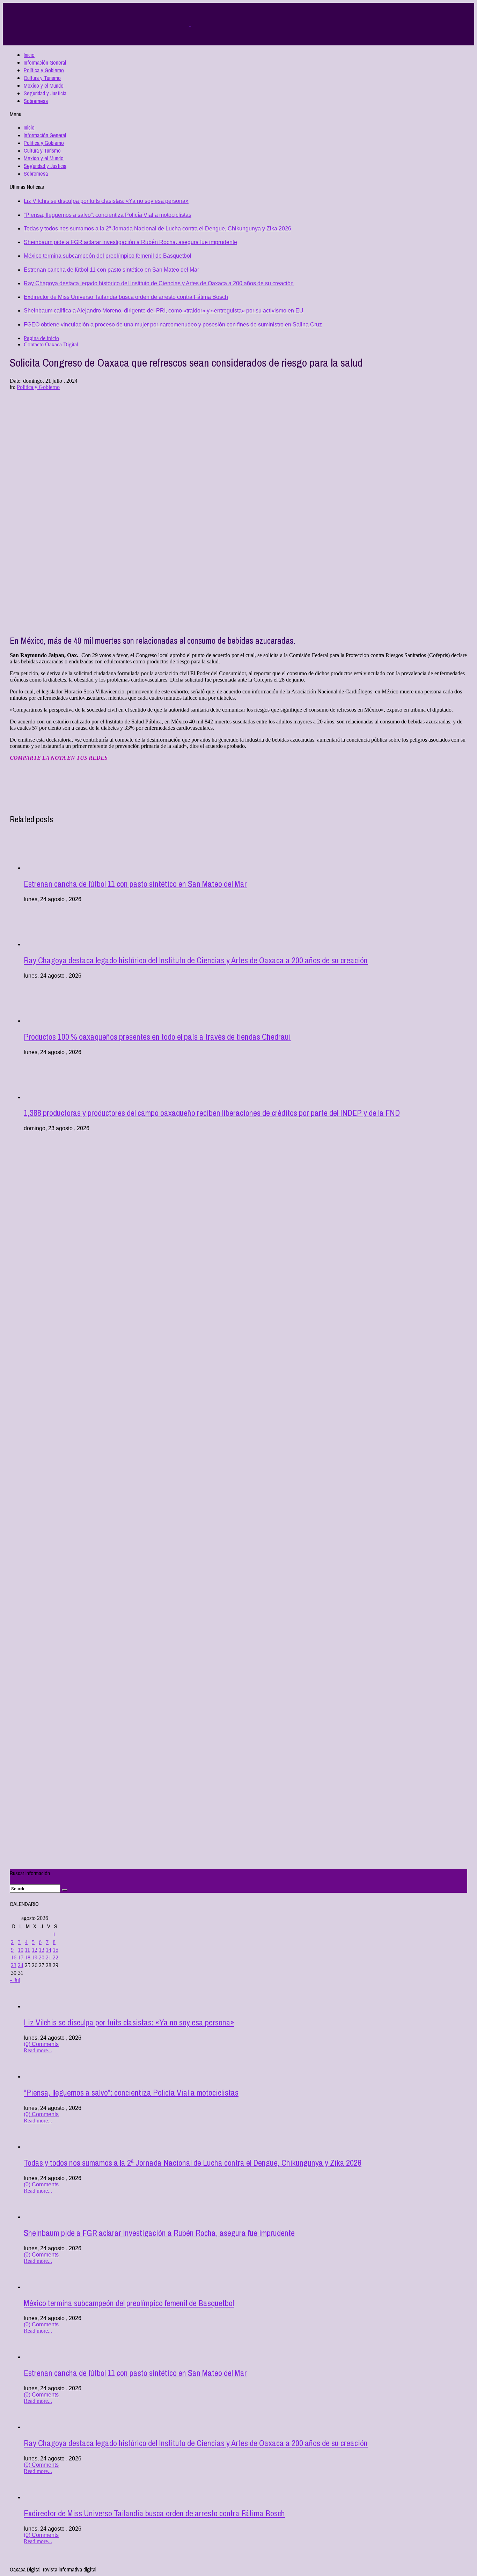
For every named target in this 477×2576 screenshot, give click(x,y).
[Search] (65, 1890)
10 (21, 1950)
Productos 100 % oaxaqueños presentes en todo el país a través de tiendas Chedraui (157, 1037)
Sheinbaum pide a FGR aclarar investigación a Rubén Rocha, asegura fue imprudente (130, 242)
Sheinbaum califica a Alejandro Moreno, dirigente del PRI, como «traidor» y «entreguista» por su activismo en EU (164, 311)
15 (56, 1950)
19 (35, 1957)
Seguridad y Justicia (45, 93)
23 (14, 1965)
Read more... (38, 2050)
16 (14, 1957)
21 (49, 1957)
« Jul (15, 1980)
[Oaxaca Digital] (190, 24)
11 (27, 1950)
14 (49, 1950)
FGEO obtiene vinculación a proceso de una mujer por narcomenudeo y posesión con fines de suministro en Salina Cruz (173, 325)
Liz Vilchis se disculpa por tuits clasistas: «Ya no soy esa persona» (106, 201)
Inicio (29, 55)
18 (28, 1957)
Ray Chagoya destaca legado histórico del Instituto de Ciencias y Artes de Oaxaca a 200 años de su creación (159, 283)
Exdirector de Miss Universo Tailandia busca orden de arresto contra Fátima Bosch (126, 297)
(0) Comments (41, 2044)
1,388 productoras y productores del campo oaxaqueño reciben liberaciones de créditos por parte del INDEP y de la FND (212, 1113)
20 (42, 1957)
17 (21, 1957)
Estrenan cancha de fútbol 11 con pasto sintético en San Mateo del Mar (111, 270)
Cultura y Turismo (42, 78)
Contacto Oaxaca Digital (51, 344)
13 (42, 1950)
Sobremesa (36, 101)
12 (35, 1950)
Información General (45, 62)
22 (56, 1957)
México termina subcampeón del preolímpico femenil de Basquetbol (108, 256)
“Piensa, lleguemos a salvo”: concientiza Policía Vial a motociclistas (108, 215)
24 (21, 1965)
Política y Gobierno (44, 70)
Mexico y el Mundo (44, 86)
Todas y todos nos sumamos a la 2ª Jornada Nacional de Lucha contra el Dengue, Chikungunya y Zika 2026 (157, 229)
